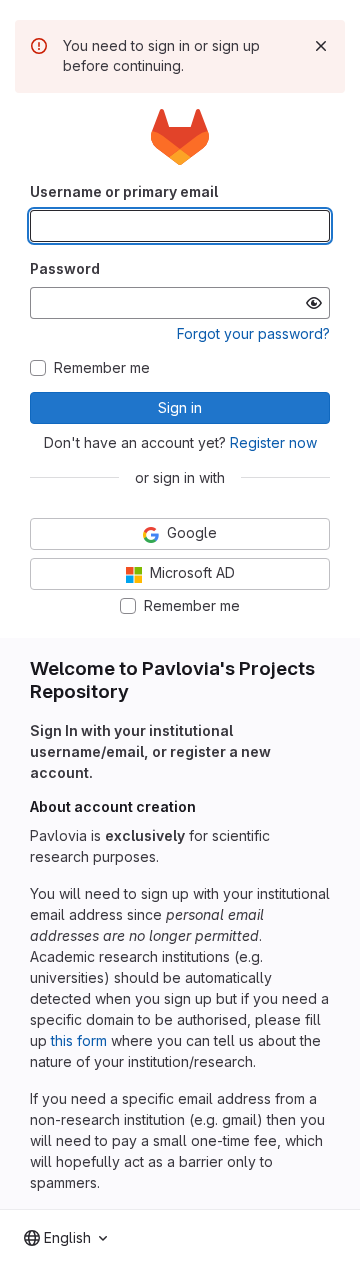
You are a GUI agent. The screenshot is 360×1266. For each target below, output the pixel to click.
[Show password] (314, 303)
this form (79, 1040)
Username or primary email (124, 191)
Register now (273, 442)
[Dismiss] (321, 46)
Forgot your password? (253, 333)
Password (65, 268)
